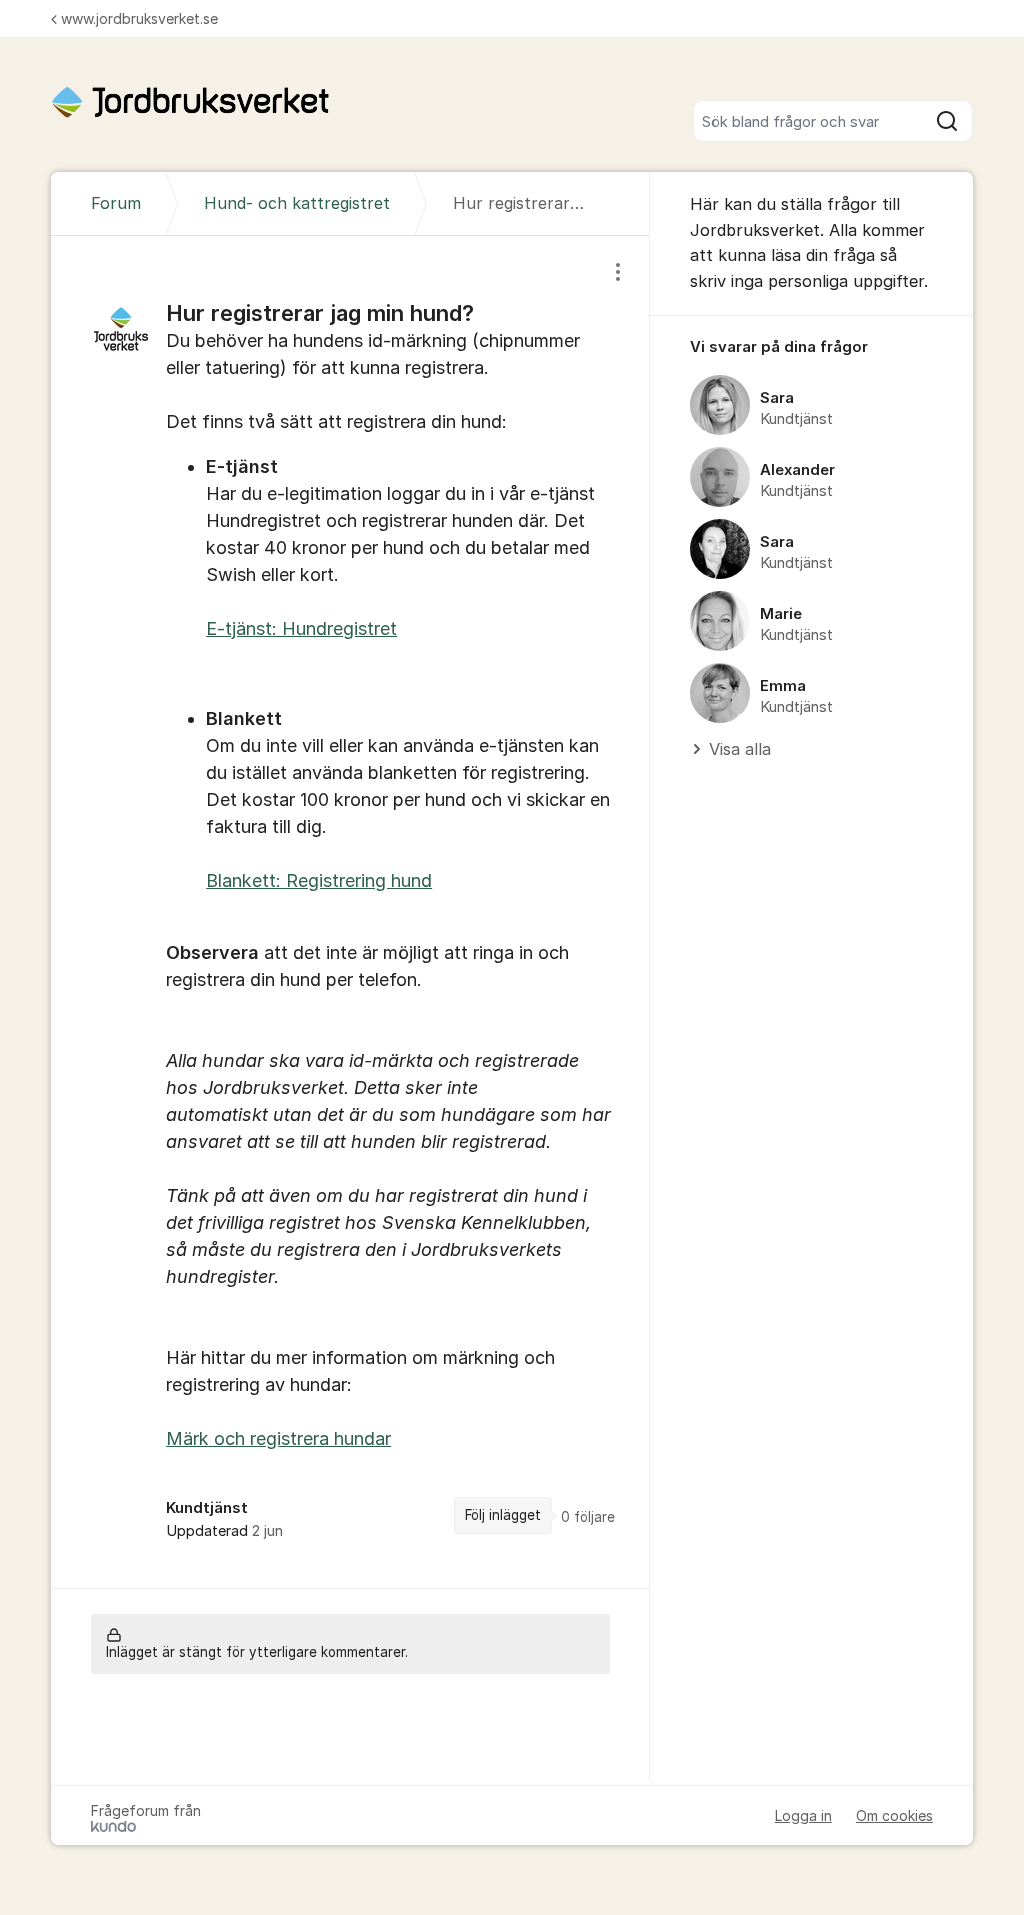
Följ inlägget (503, 1515)
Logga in (803, 1815)
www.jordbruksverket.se (139, 18)
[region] (350, 912)
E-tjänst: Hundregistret (301, 628)
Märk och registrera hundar (278, 1438)
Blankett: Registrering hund (319, 880)
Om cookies (894, 1815)
